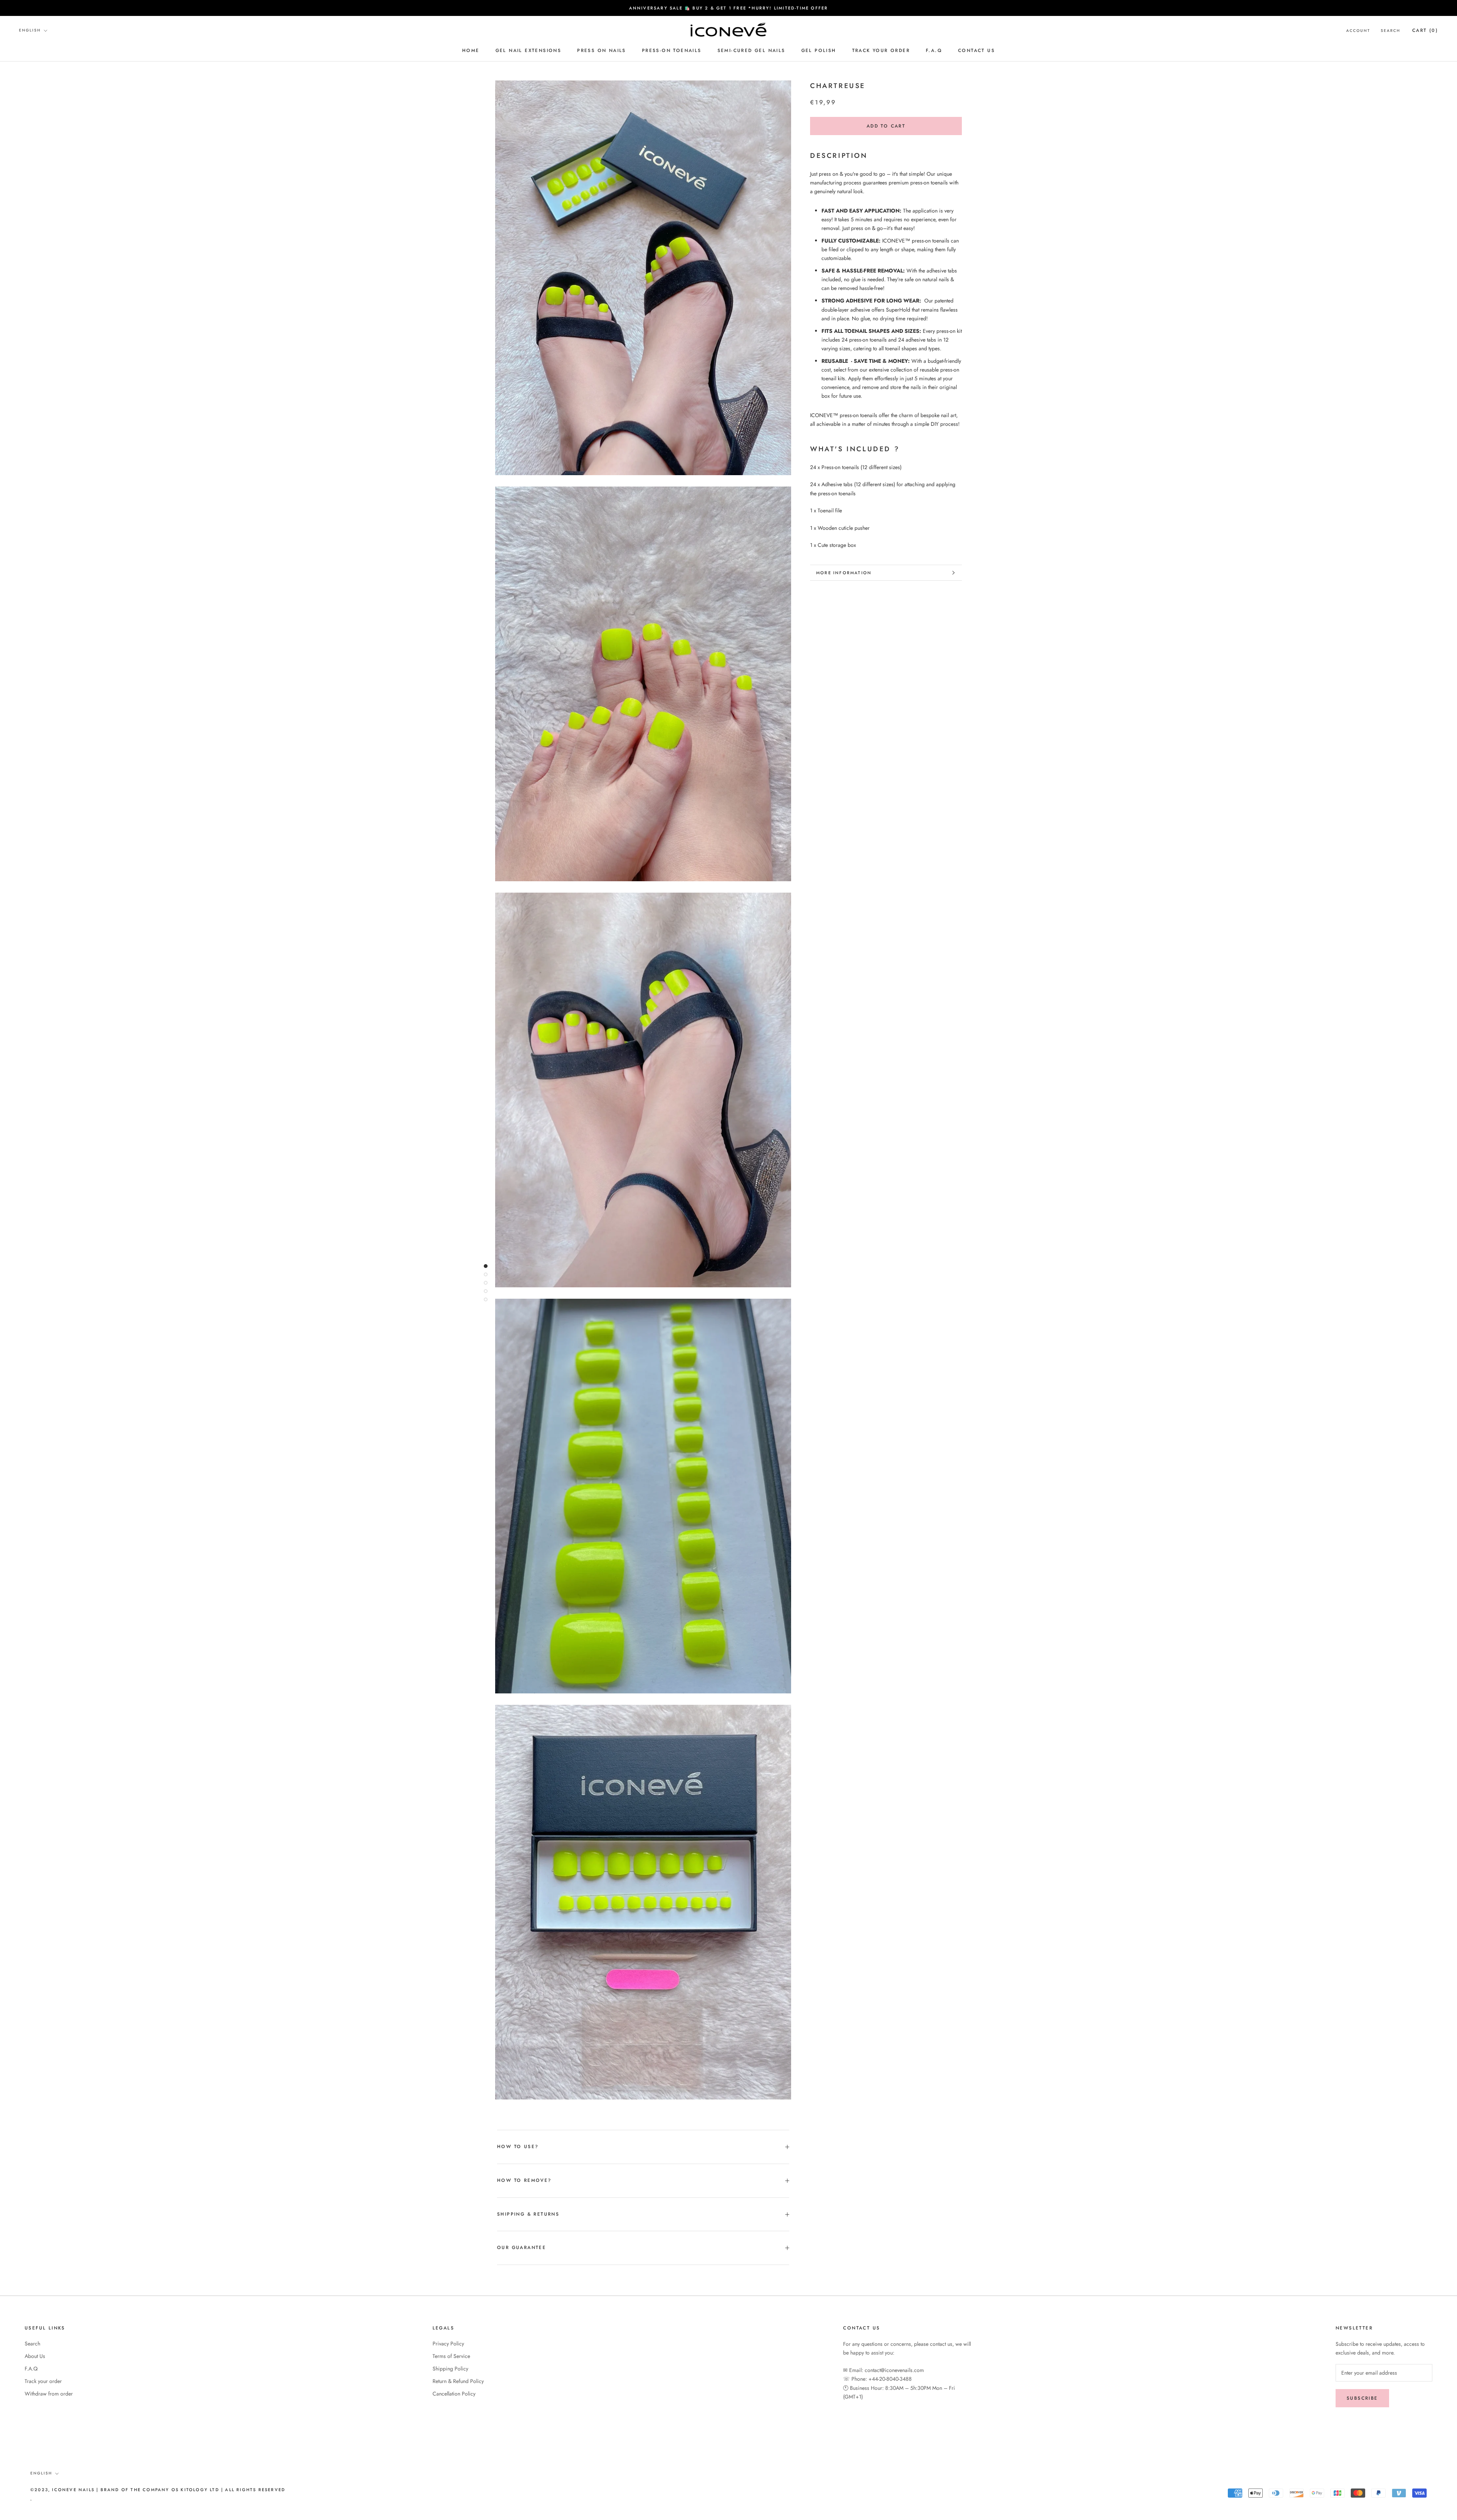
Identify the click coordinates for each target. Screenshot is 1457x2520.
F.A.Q (934, 50)
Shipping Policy (450, 2369)
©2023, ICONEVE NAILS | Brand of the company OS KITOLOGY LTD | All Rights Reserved (158, 2490)
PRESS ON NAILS (602, 50)
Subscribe (1362, 2398)
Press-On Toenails (672, 50)
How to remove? (524, 2180)
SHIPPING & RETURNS (528, 2214)
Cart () (1425, 30)
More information (844, 573)
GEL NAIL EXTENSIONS (529, 50)
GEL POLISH (819, 50)
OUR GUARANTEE (522, 2248)
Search (1390, 31)
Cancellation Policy (454, 2394)
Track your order (881, 50)
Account (1358, 31)
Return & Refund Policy (458, 2381)
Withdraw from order (49, 2394)
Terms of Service (451, 2356)
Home (471, 50)
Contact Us (976, 50)
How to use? (518, 2147)
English (30, 30)
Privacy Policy (448, 2344)
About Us (35, 2356)
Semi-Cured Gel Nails (751, 50)
